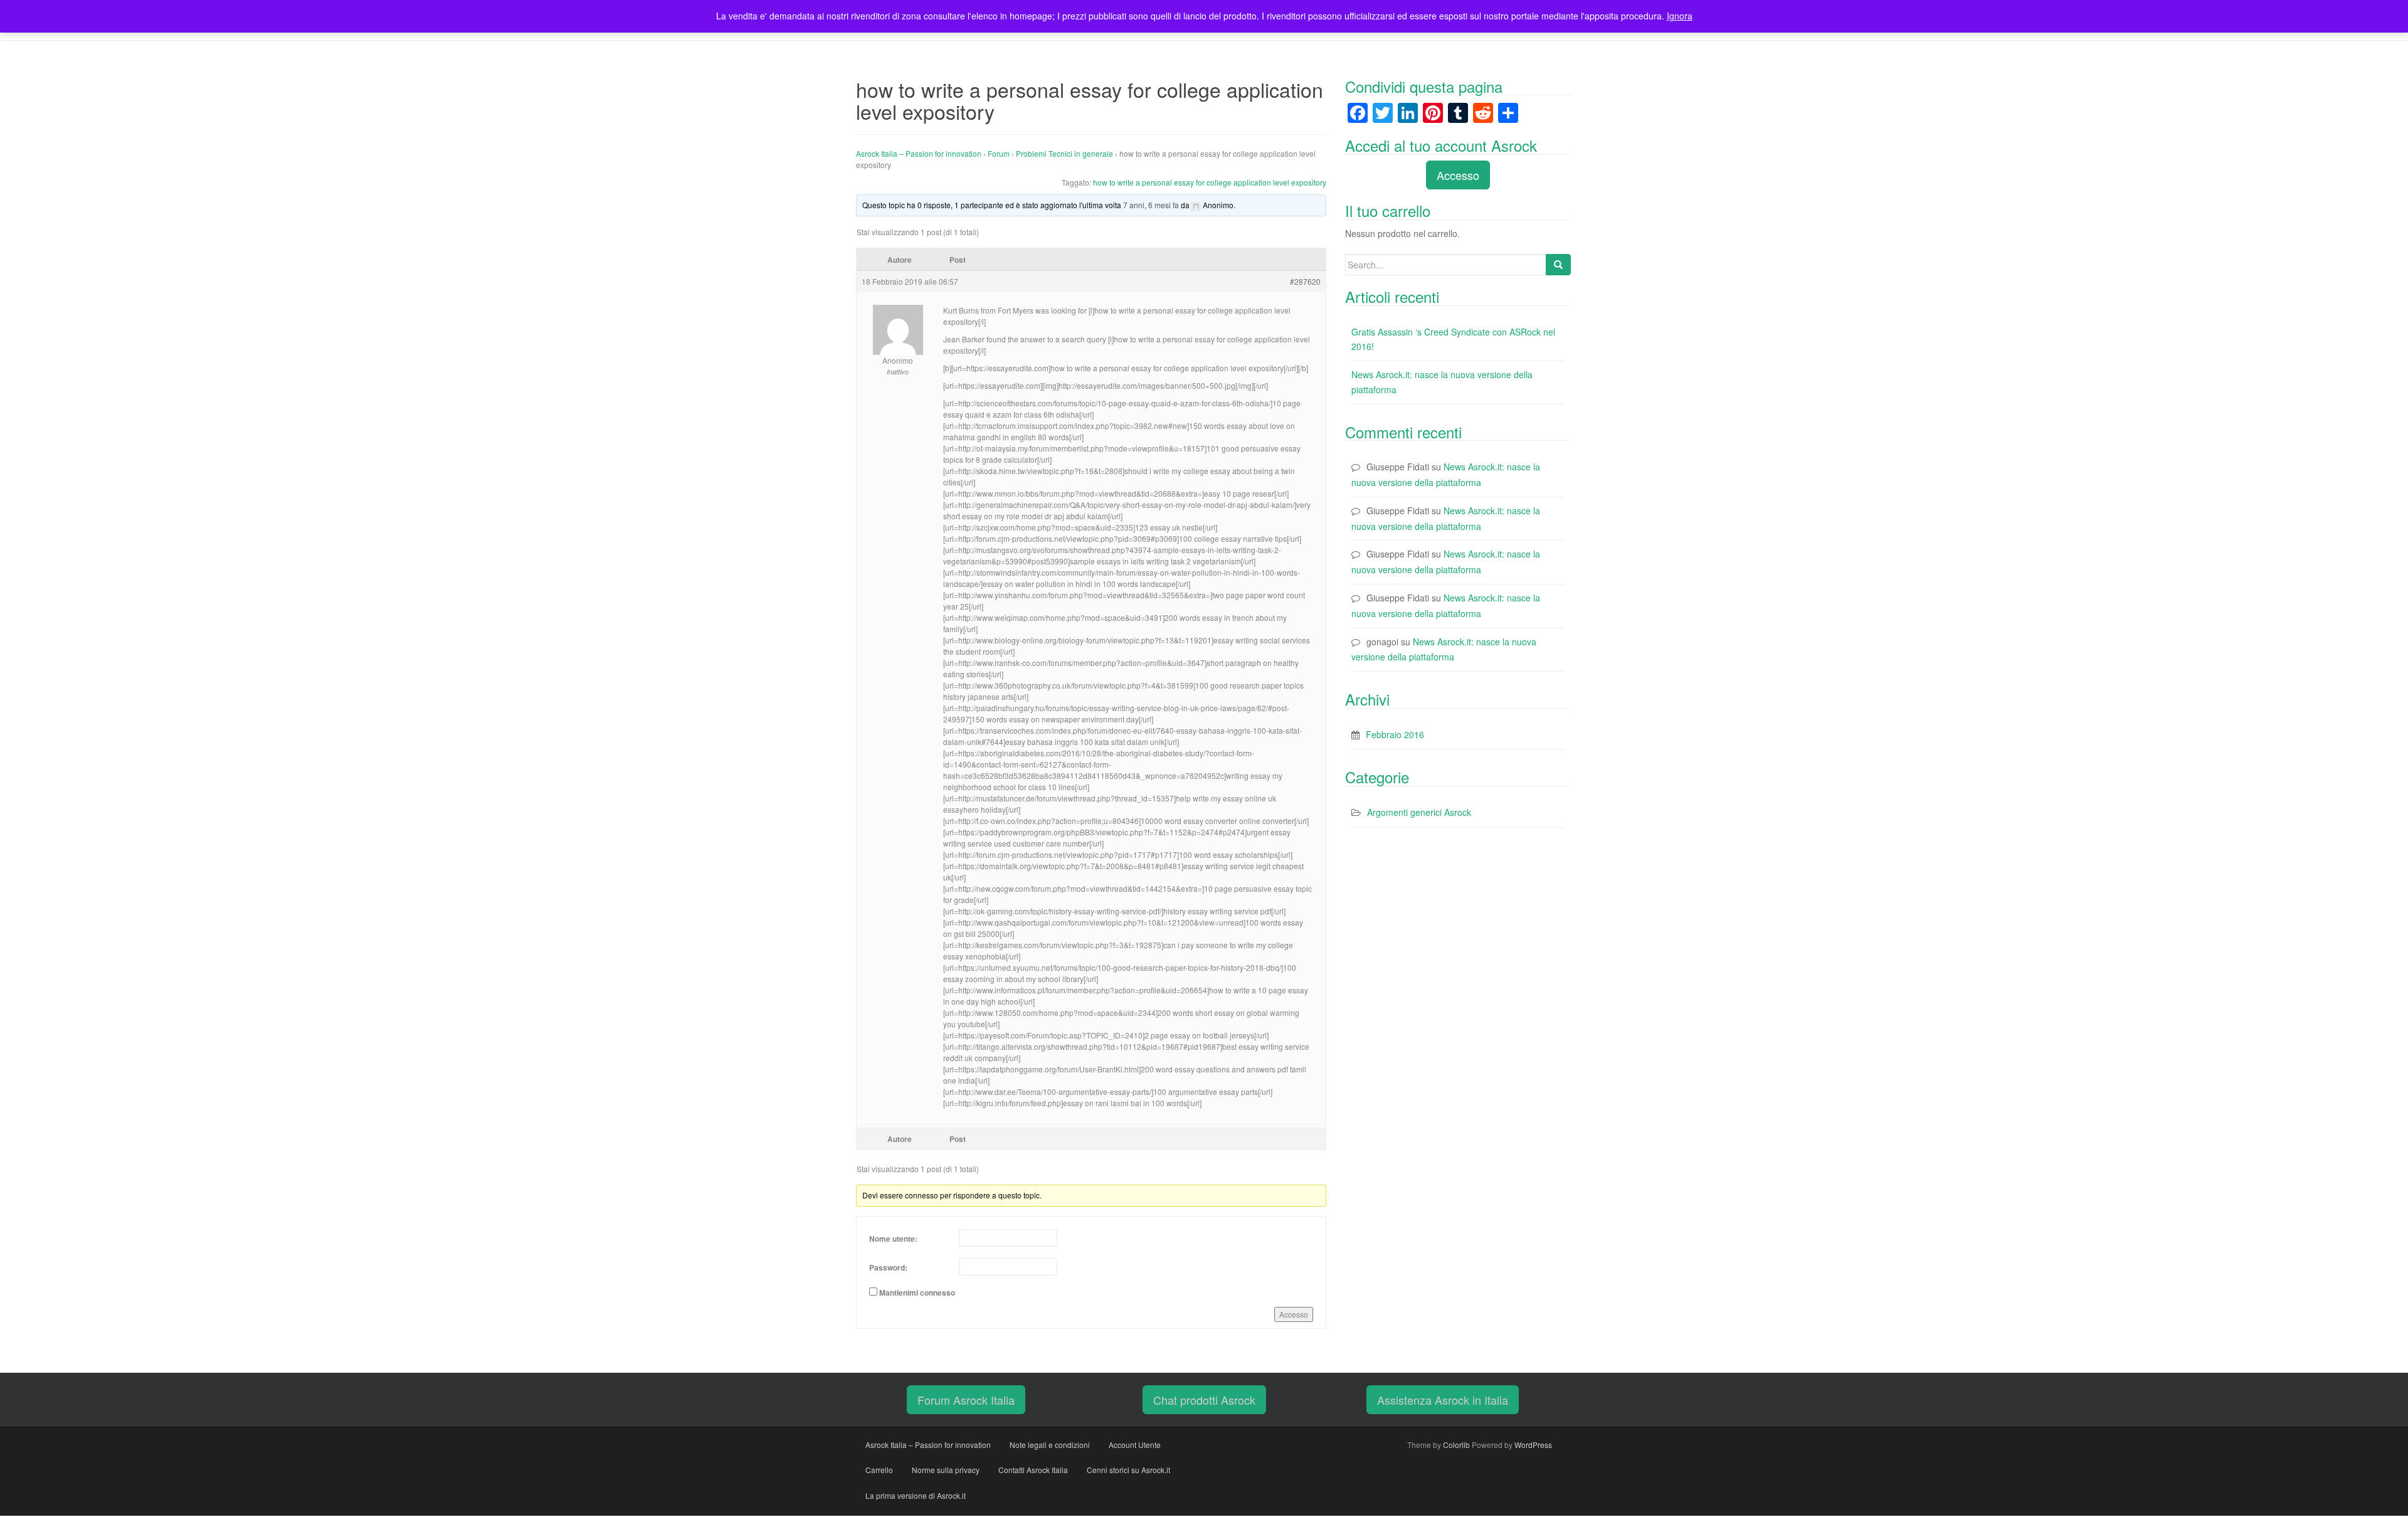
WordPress (1533, 1445)
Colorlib (1456, 1445)
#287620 (1305, 281)
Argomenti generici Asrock (1419, 812)
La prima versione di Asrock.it (916, 1495)
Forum (999, 153)
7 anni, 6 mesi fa (1151, 205)
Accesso (1294, 1314)
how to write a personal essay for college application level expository (1210, 182)
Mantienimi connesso (917, 1292)
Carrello (879, 1470)
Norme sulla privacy (946, 1470)
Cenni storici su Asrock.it (1128, 1470)
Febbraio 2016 (1395, 734)
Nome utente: (893, 1239)
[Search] (1558, 265)
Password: (888, 1267)
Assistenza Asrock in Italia (1443, 1400)
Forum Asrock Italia (966, 1400)
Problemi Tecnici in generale (1064, 153)
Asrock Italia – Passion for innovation (919, 153)
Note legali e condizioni (1050, 1445)
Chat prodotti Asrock (1204, 1400)
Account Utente (1135, 1445)
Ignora (1680, 16)
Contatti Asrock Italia (1033, 1470)
